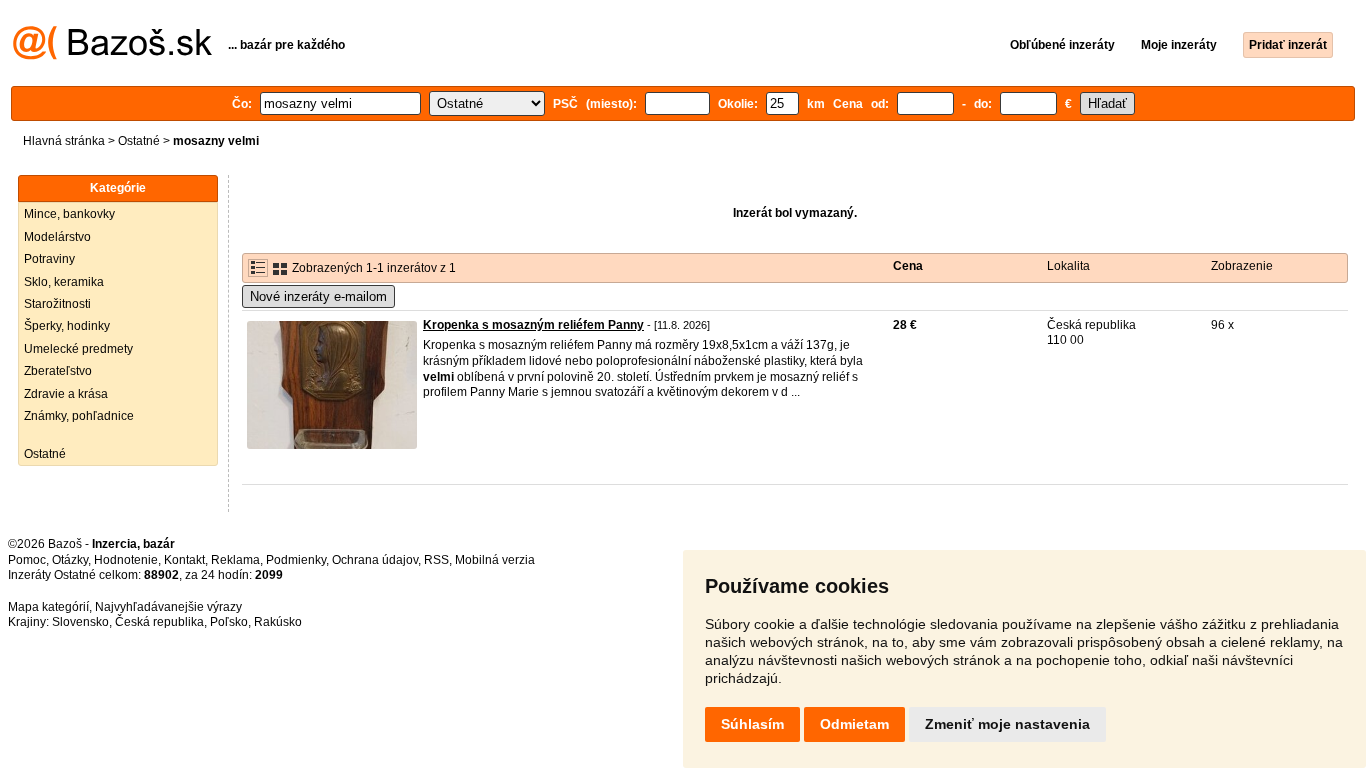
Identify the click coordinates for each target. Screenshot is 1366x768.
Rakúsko (278, 622)
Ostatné (139, 141)
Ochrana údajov (375, 560)
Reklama (235, 560)
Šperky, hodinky (67, 326)
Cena (908, 266)
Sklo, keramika (64, 282)
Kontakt (184, 560)
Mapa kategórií (48, 607)
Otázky (70, 560)
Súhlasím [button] (752, 724)
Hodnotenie (126, 560)
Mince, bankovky (69, 214)
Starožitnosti (57, 304)
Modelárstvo (57, 237)
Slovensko (80, 622)
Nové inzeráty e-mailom (318, 296)
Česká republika (159, 622)
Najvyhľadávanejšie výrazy (168, 607)
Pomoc (27, 560)
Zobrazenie (1242, 266)
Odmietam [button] (854, 724)
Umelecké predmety (78, 349)
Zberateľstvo (58, 371)
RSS (436, 560)
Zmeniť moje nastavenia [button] (1007, 724)
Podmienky (296, 560)
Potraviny (49, 259)
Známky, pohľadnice (79, 416)
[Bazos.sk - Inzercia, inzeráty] (112, 56)
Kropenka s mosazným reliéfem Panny (533, 325)
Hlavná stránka (64, 141)
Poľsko (229, 622)
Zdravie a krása (66, 394)
